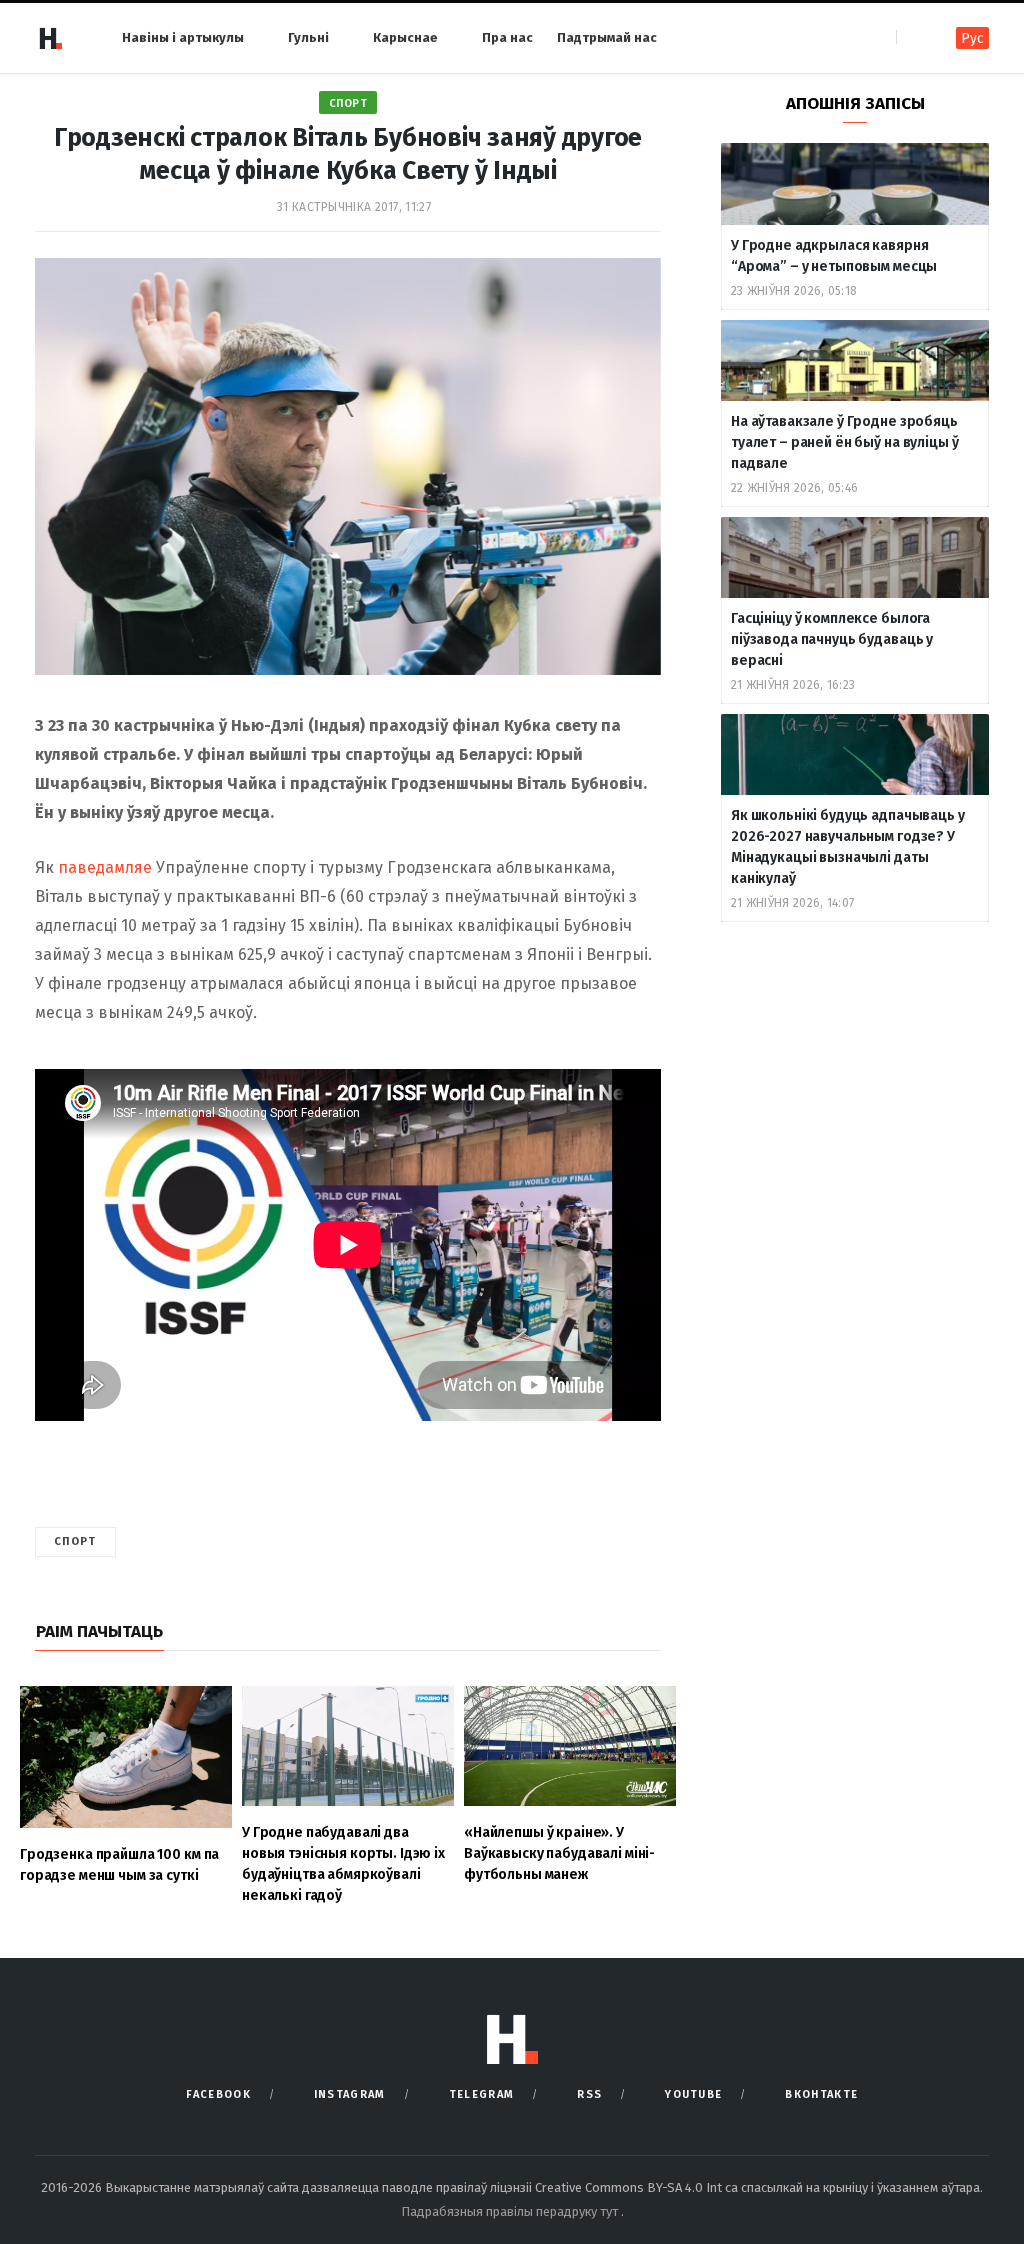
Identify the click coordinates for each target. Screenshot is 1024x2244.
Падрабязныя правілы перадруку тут (511, 2211)
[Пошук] (913, 37)
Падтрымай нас (607, 37)
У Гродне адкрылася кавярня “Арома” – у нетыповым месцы (834, 256)
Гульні (308, 37)
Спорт (348, 103)
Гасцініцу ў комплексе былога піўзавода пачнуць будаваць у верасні (832, 639)
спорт (75, 1541)
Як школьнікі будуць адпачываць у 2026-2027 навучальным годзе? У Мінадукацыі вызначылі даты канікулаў (848, 847)
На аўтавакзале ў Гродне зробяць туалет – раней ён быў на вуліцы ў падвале (844, 442)
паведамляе (105, 867)
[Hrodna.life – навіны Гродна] (50, 38)
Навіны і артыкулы (183, 37)
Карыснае (405, 37)
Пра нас (507, 37)
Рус (972, 38)
